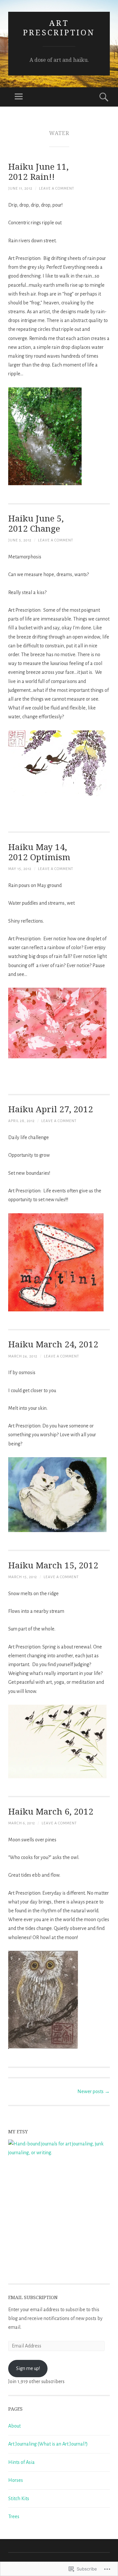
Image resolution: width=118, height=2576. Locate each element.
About (14, 2426)
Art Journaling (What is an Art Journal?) (48, 2444)
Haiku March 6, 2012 (51, 1811)
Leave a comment (57, 188)
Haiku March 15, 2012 (53, 1565)
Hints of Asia (21, 2462)
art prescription (59, 27)
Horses (16, 2480)
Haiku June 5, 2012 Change (36, 523)
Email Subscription (33, 2297)
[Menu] (19, 97)
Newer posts (94, 2091)
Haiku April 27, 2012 (51, 1109)
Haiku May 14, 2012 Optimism (39, 852)
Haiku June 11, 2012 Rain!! (38, 171)
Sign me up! (28, 2368)
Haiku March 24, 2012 (53, 1344)
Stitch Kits (19, 2499)
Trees (14, 2516)
